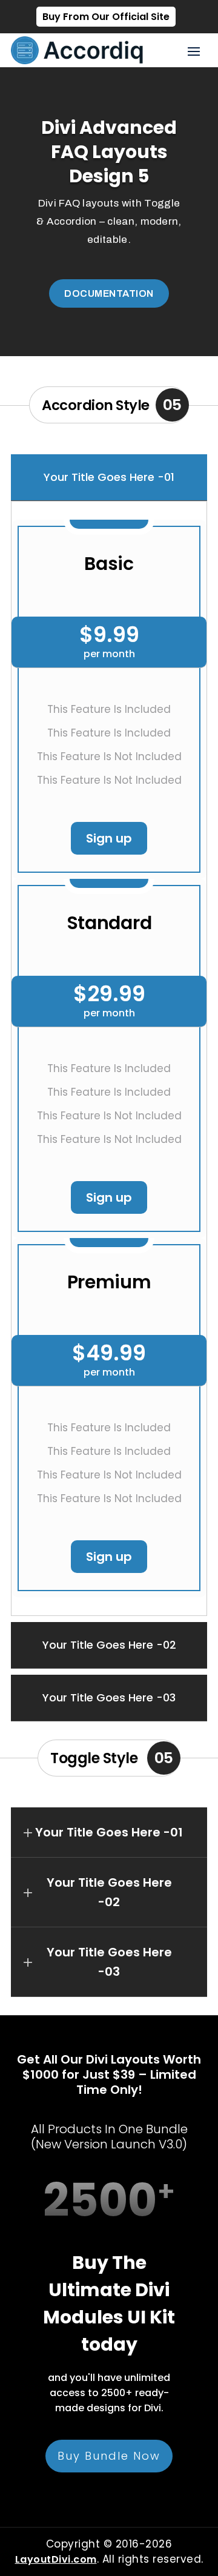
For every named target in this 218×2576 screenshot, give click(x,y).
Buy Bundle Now (109, 2456)
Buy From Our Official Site (106, 17)
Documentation (109, 293)
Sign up (109, 838)
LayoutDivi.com (56, 2559)
